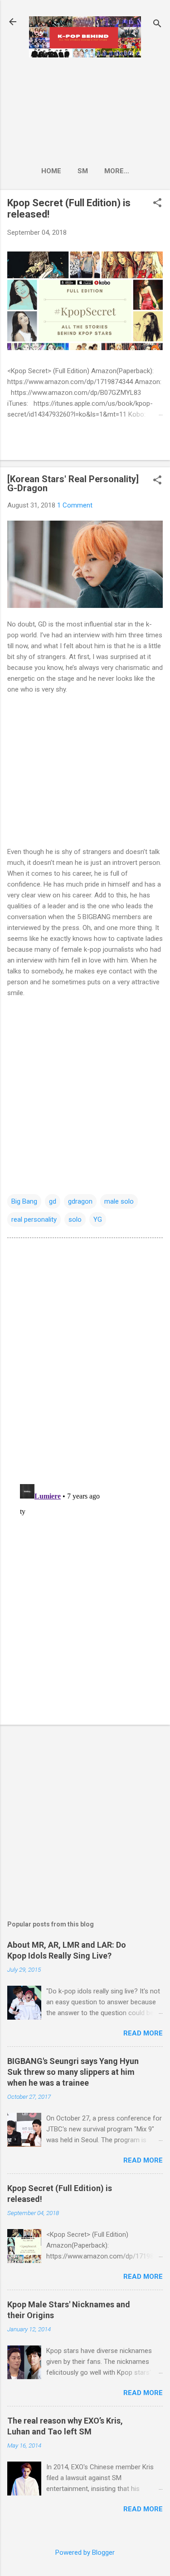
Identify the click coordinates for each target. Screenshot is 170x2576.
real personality (34, 1219)
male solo (119, 1201)
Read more (143, 2033)
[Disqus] (85, 1360)
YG (98, 1219)
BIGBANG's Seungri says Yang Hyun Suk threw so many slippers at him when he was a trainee (73, 2072)
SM (83, 171)
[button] (157, 204)
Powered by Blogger (85, 2552)
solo (75, 1219)
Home (51, 171)
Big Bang (24, 1201)
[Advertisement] (85, 109)
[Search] (157, 25)
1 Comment (75, 505)
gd (53, 1201)
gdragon (80, 1201)
